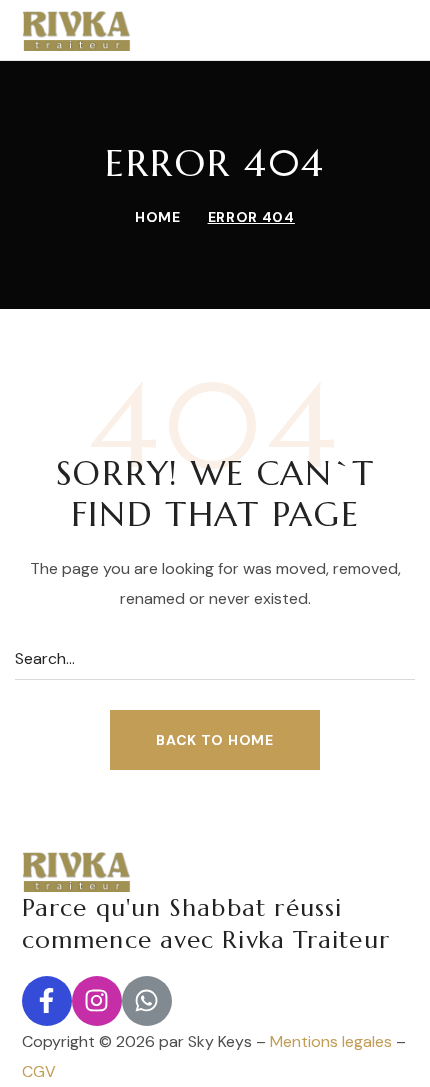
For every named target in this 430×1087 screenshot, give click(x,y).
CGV (39, 1071)
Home (158, 217)
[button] (214, 740)
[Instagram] (97, 1001)
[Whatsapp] (147, 1001)
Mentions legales (331, 1041)
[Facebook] (47, 1001)
